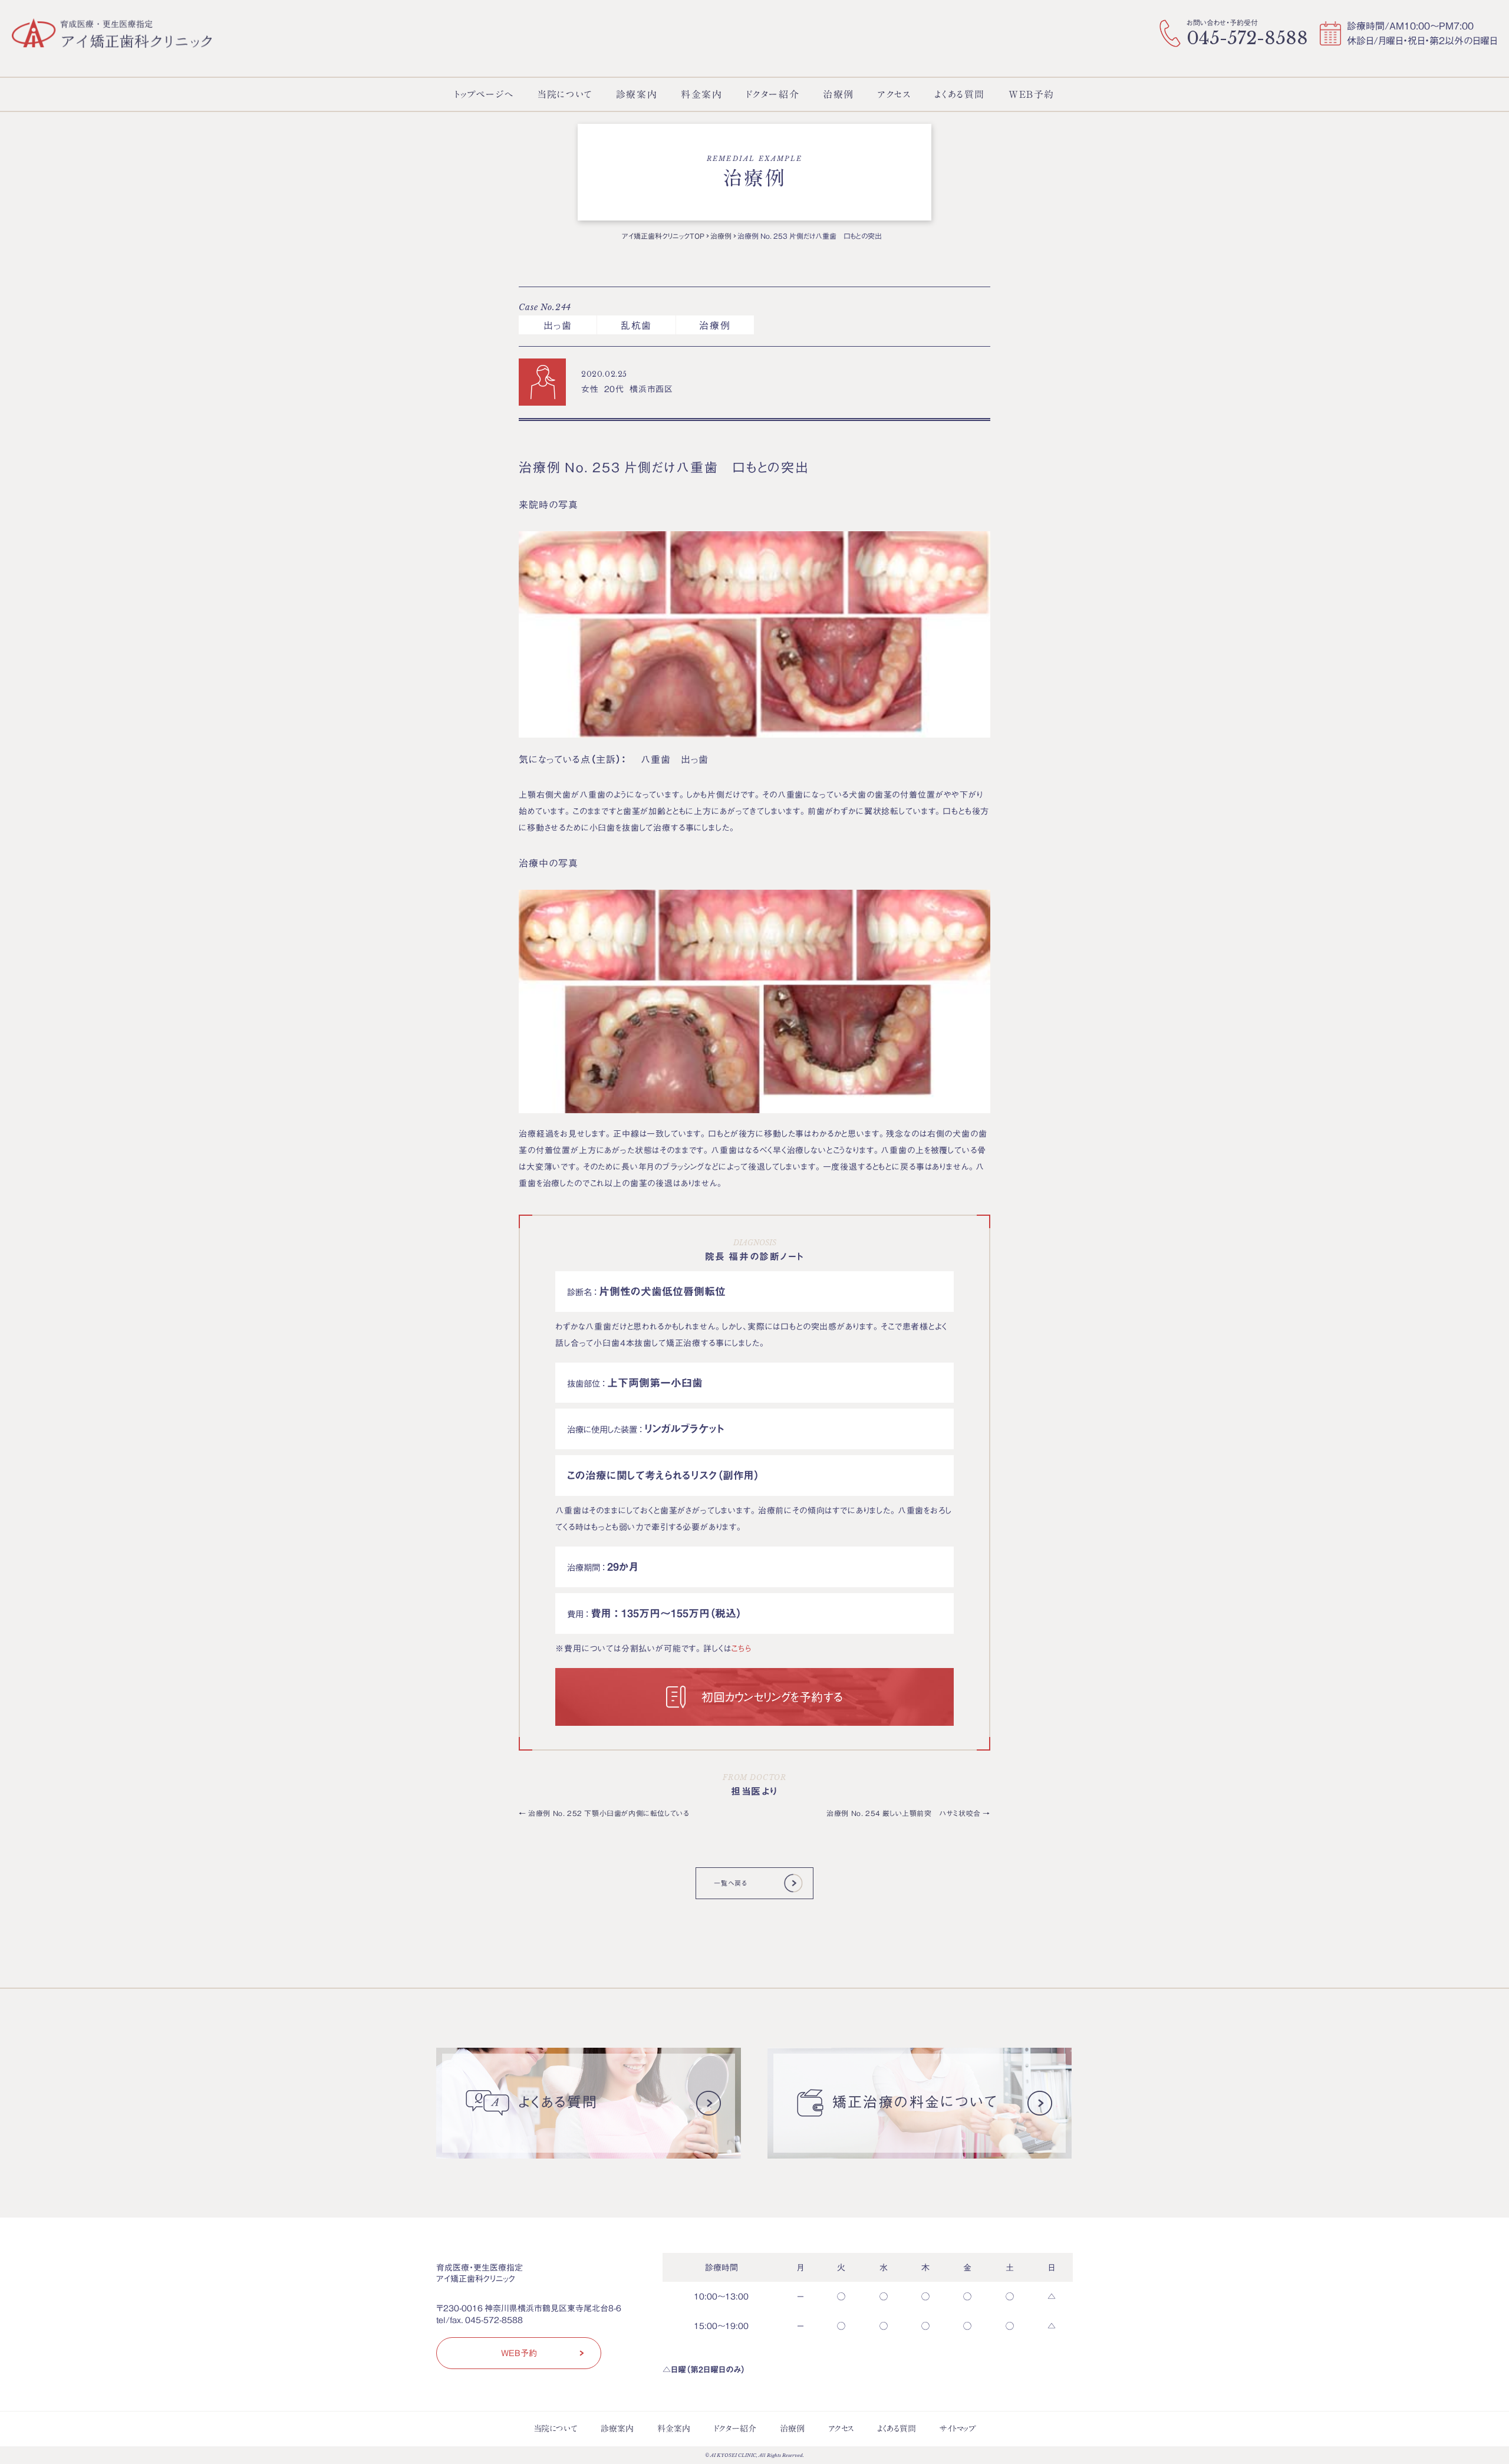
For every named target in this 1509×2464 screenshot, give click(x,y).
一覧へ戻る (730, 1883)
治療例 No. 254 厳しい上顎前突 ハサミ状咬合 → (908, 1813)
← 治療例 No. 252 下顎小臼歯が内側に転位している (604, 1813)
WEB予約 (519, 2353)
